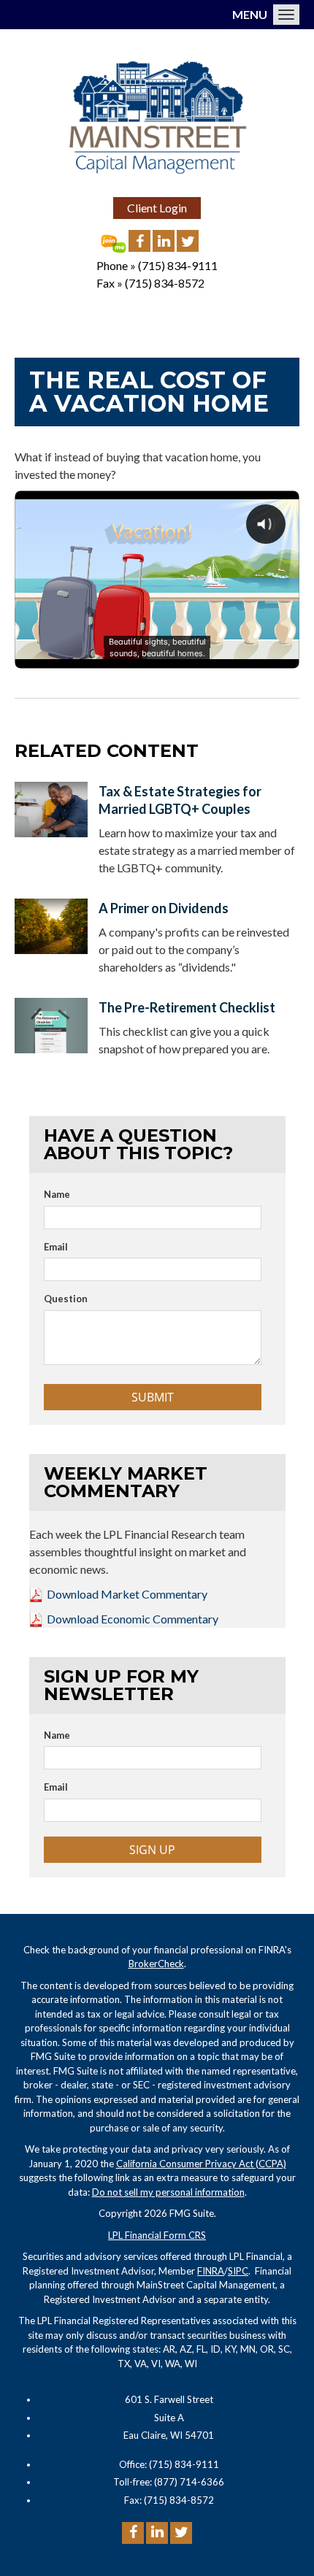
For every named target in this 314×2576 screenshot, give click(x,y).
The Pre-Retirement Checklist (187, 1007)
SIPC (238, 2271)
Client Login (157, 208)
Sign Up (152, 1850)
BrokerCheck (156, 1964)
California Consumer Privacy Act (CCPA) (201, 2164)
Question (66, 1299)
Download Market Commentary (127, 1594)
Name (57, 1194)
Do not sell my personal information (168, 2192)
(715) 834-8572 (165, 283)
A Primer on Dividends (164, 908)
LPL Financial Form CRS (157, 2235)
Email (56, 1247)
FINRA (211, 2271)
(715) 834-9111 (178, 265)
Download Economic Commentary (133, 1619)
